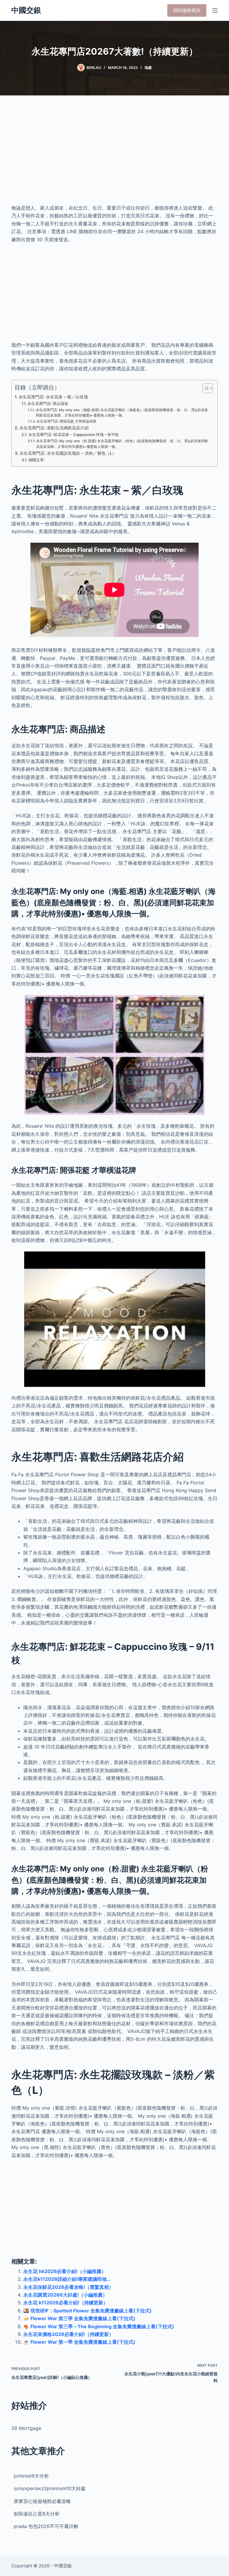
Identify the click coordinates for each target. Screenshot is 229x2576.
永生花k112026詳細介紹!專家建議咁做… (67, 2279)
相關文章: (37, 460)
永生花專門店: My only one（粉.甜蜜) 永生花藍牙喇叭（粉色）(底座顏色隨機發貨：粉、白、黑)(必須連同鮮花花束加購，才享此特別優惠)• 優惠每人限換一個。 (122, 444)
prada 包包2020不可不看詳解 (46, 2526)
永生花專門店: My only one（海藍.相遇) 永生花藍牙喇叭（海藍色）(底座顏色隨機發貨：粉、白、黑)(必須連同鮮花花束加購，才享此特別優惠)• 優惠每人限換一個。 (122, 413)
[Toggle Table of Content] (205, 388)
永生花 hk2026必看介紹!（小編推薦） (65, 2271)
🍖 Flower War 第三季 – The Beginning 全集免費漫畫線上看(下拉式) (99, 2326)
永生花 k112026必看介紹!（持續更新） (66, 2303)
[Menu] (215, 10)
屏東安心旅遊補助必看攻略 (42, 2501)
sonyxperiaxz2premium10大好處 (50, 2488)
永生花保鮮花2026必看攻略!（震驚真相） (68, 2287)
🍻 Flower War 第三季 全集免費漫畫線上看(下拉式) (79, 2318)
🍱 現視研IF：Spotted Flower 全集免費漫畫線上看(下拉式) (88, 2311)
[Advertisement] (114, 155)
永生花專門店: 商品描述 (48, 403)
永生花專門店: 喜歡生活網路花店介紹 (54, 428)
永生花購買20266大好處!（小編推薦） (65, 2295)
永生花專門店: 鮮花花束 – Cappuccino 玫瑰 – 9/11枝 (74, 434)
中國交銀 (26, 10)
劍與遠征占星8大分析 (37, 2514)
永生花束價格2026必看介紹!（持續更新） (68, 2334)
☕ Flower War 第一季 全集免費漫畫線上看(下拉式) (79, 2342)
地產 (148, 68)
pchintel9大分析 (31, 2476)
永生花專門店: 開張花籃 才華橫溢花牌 (66, 421)
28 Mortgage (26, 2428)
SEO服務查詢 (187, 10)
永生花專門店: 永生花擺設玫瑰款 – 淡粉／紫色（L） (68, 453)
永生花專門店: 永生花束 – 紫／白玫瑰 (53, 397)
